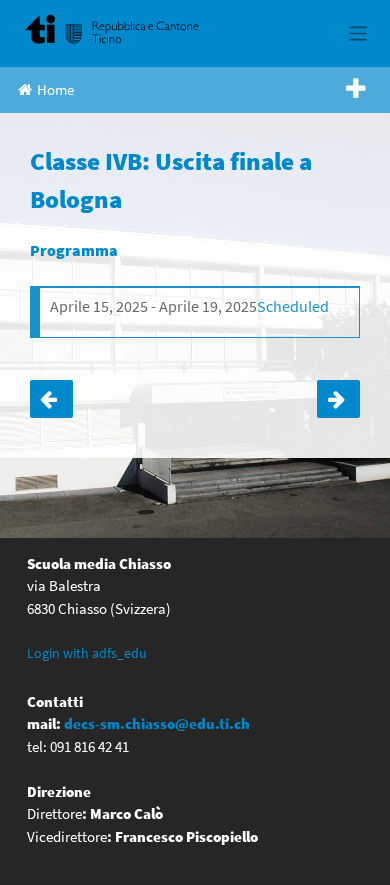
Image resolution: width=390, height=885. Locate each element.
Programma (74, 250)
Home (55, 89)
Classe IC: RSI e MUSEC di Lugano (51, 399)
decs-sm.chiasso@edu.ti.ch (157, 723)
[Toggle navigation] (358, 33)
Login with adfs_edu (87, 653)
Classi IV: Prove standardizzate (338, 399)
